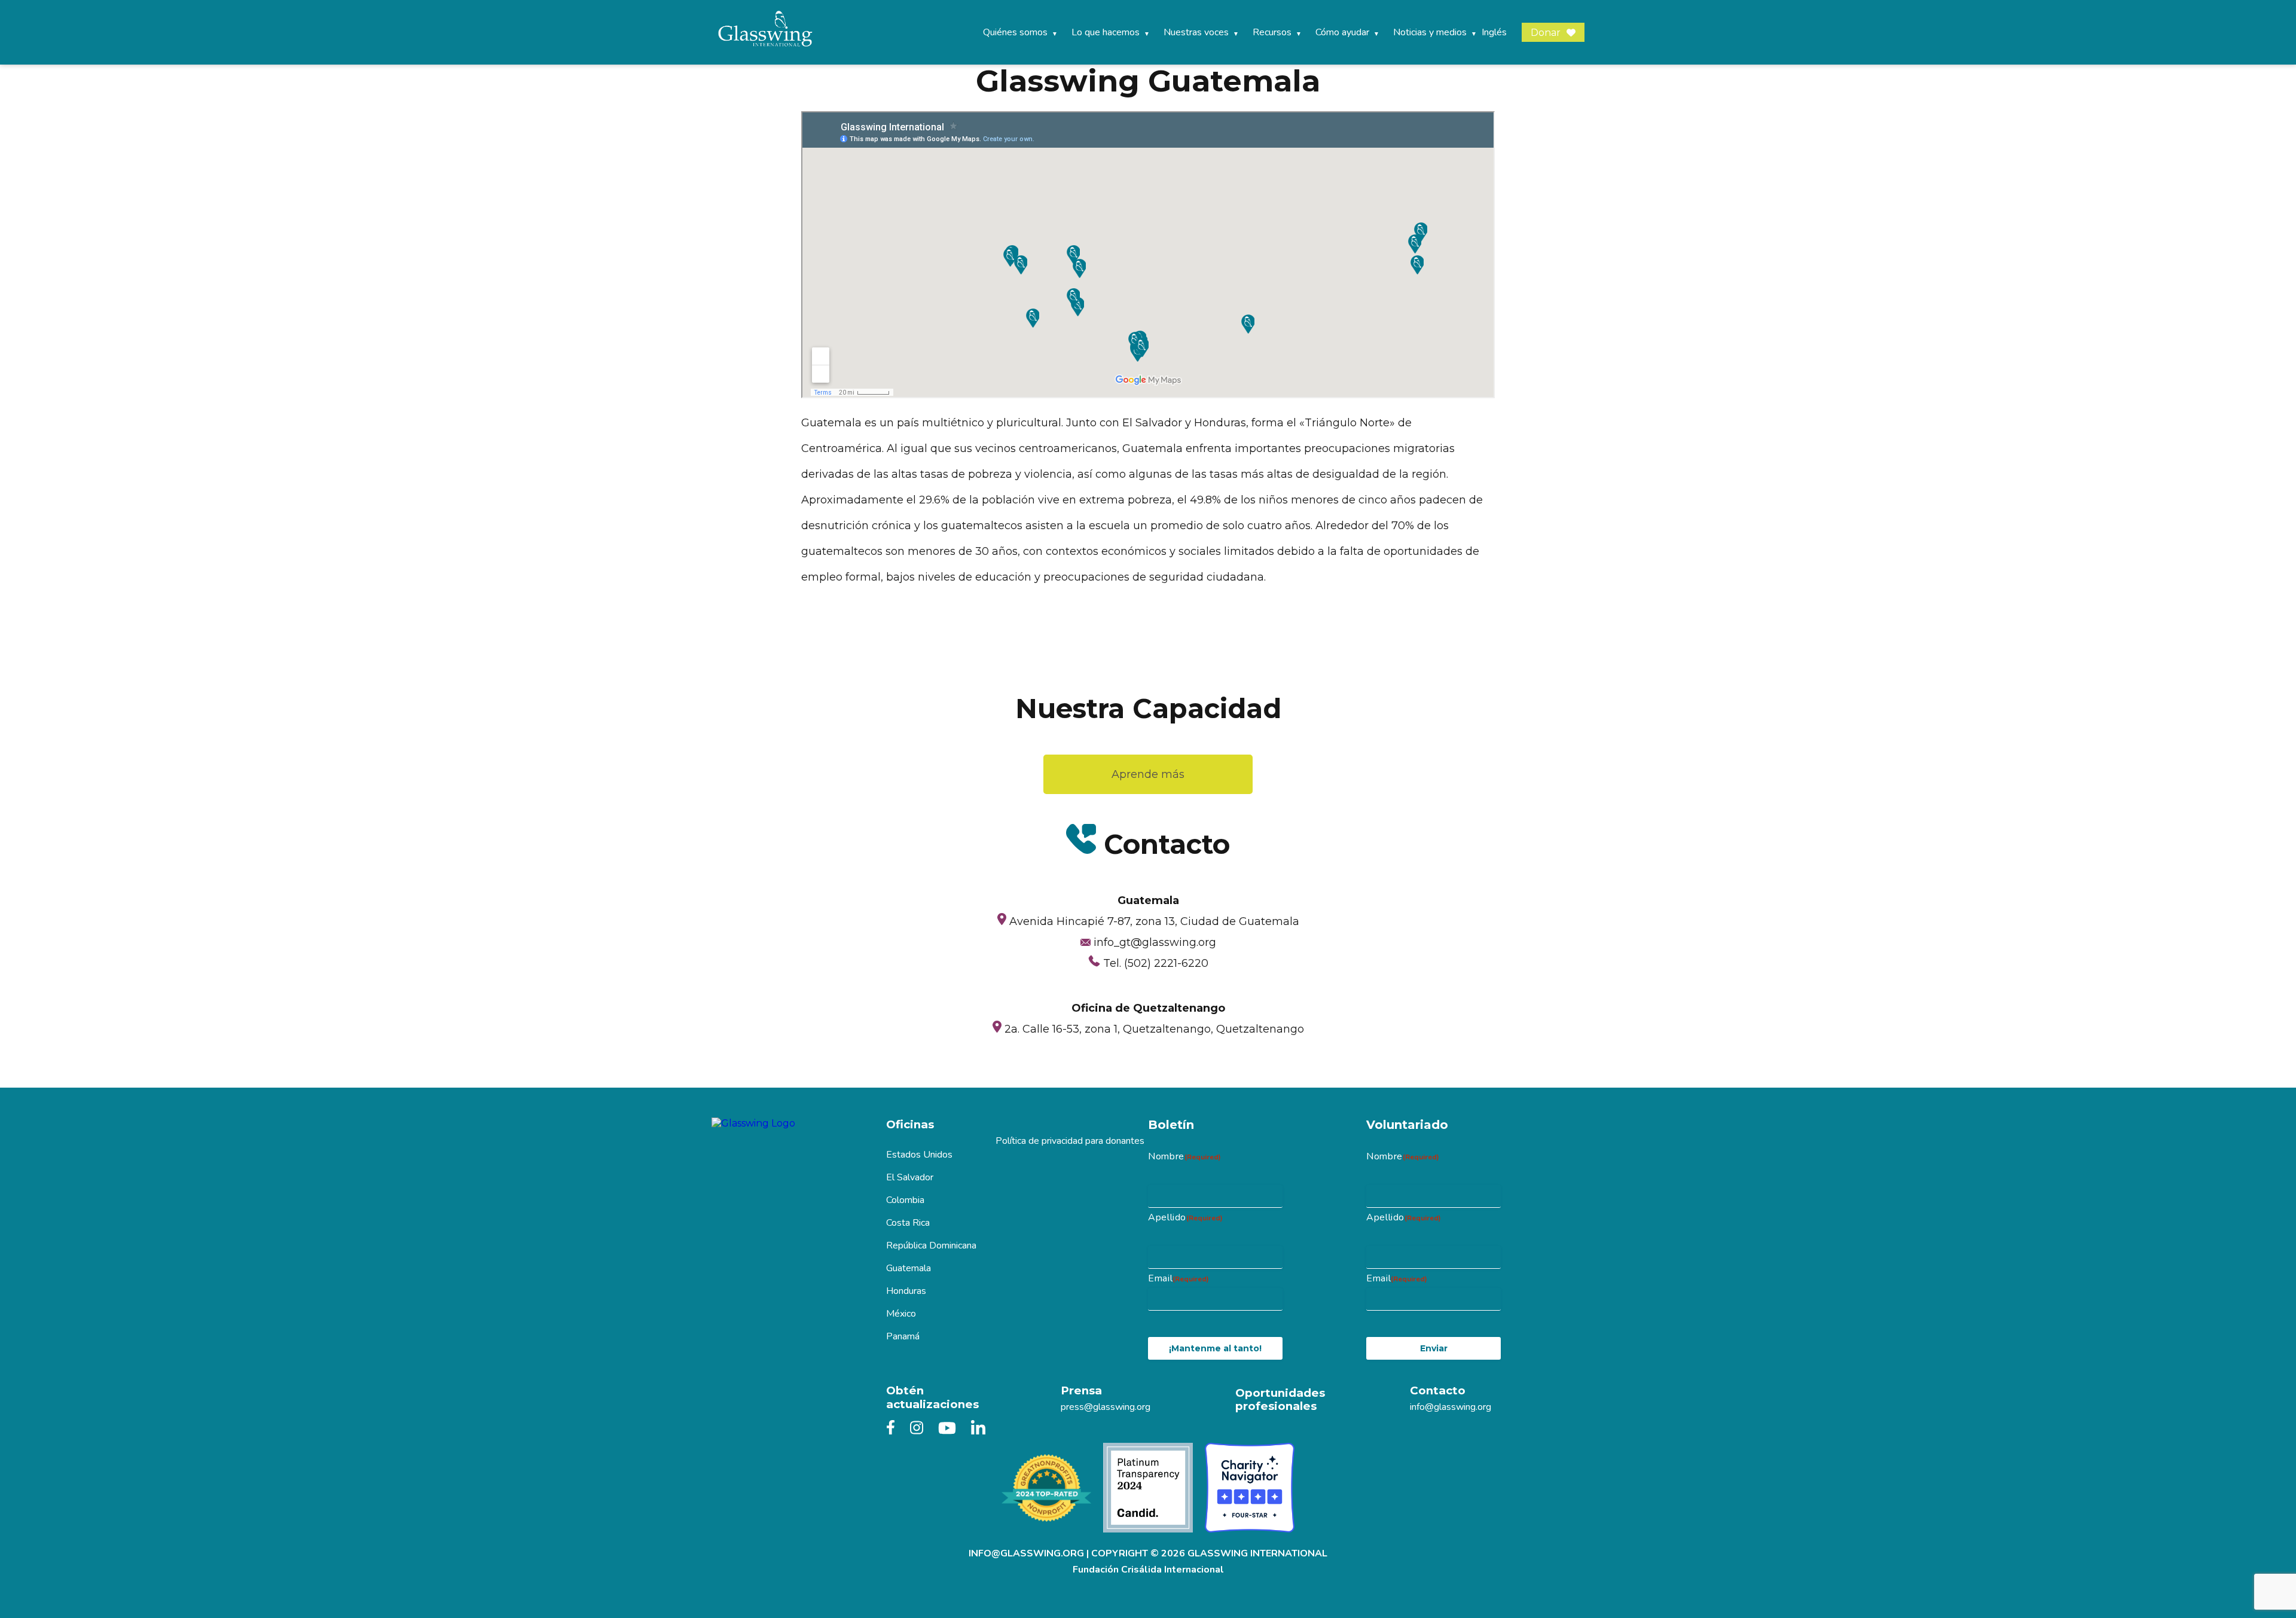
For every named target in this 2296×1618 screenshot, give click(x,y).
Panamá (903, 1336)
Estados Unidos (919, 1155)
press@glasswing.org (1106, 1407)
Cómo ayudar (1342, 32)
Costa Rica (908, 1223)
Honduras (906, 1291)
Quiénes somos (1015, 32)
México (901, 1314)
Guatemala (909, 1268)
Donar (1546, 33)
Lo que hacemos (1106, 32)
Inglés (1494, 32)
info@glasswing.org (1451, 1407)
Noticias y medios (1430, 32)
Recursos (1272, 32)
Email (1178, 1278)
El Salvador (910, 1177)
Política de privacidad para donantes (1070, 1141)
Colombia (905, 1200)
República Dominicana (931, 1245)
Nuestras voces (1196, 32)
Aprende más (1148, 774)
